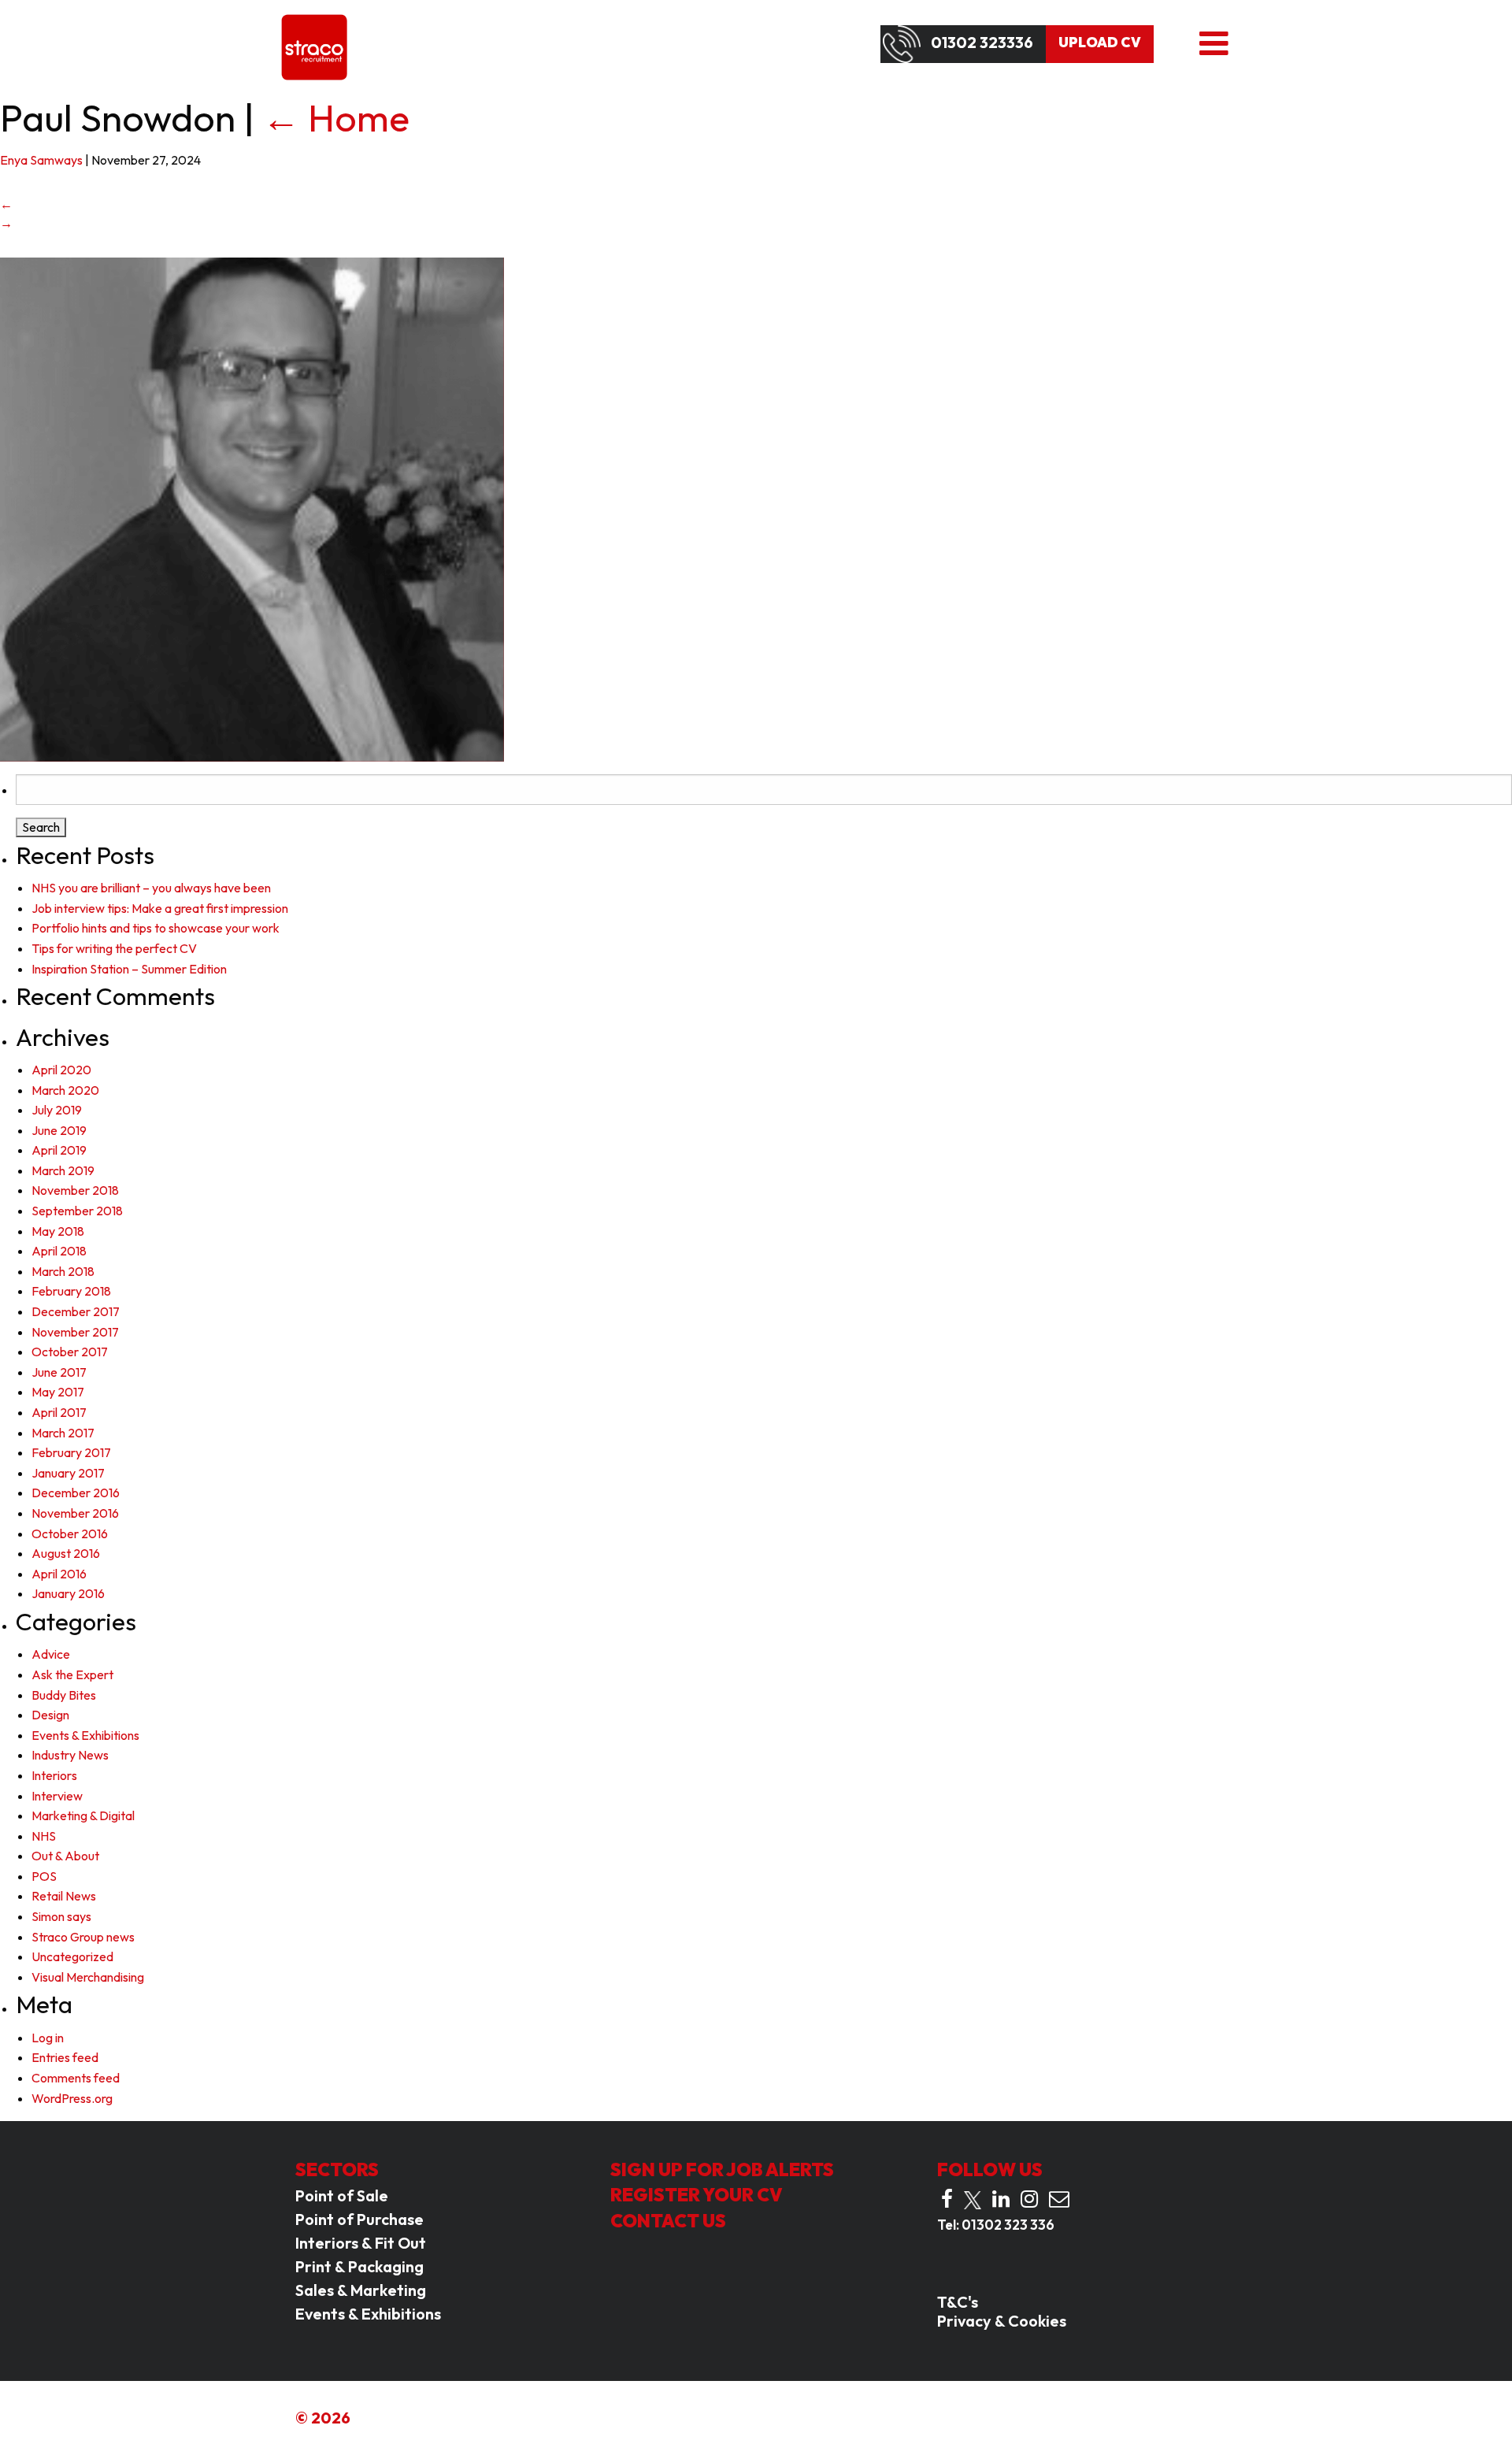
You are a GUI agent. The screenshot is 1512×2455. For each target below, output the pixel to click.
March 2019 (63, 1170)
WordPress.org (72, 2098)
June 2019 (59, 1130)
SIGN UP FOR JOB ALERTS (722, 2169)
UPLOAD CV (1100, 43)
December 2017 (76, 1311)
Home (336, 117)
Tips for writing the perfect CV (114, 948)
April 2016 (59, 1574)
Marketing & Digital (83, 1815)
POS (44, 1876)
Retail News (64, 1896)
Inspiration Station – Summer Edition (129, 969)
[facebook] (947, 2199)
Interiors (54, 1775)
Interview (57, 1796)
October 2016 (70, 1533)
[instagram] (1029, 2199)
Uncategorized (72, 1956)
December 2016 (76, 1493)
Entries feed (65, 2057)
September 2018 (77, 1211)
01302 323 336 (1008, 2225)
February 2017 (71, 1452)
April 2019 (59, 1150)
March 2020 (65, 1090)
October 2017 (70, 1352)
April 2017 (59, 1412)
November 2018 (75, 1190)
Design (50, 1715)
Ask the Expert (72, 1674)
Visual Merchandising (88, 1977)
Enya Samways (41, 160)
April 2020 (61, 1070)
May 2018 (58, 1231)
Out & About (65, 1856)
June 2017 (59, 1372)
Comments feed (76, 2078)
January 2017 (68, 1473)
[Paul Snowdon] (252, 508)
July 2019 (57, 1110)
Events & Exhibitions (85, 1735)
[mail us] (1059, 2199)
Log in (48, 2038)
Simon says (61, 1916)
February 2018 (71, 1291)
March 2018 (63, 1271)
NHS (44, 1836)
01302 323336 (982, 43)
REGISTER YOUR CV (697, 2195)
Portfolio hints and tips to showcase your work (156, 928)
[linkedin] (1001, 2199)
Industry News (70, 1755)
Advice (51, 1654)
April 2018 (59, 1251)
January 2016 (68, 1593)
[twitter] (973, 2200)
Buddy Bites (64, 1695)
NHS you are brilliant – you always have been (151, 888)
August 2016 (66, 1553)
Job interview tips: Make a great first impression (160, 908)
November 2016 (75, 1513)
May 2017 (58, 1392)
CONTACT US (668, 2221)
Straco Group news (83, 1937)
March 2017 (63, 1433)
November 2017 (75, 1332)
